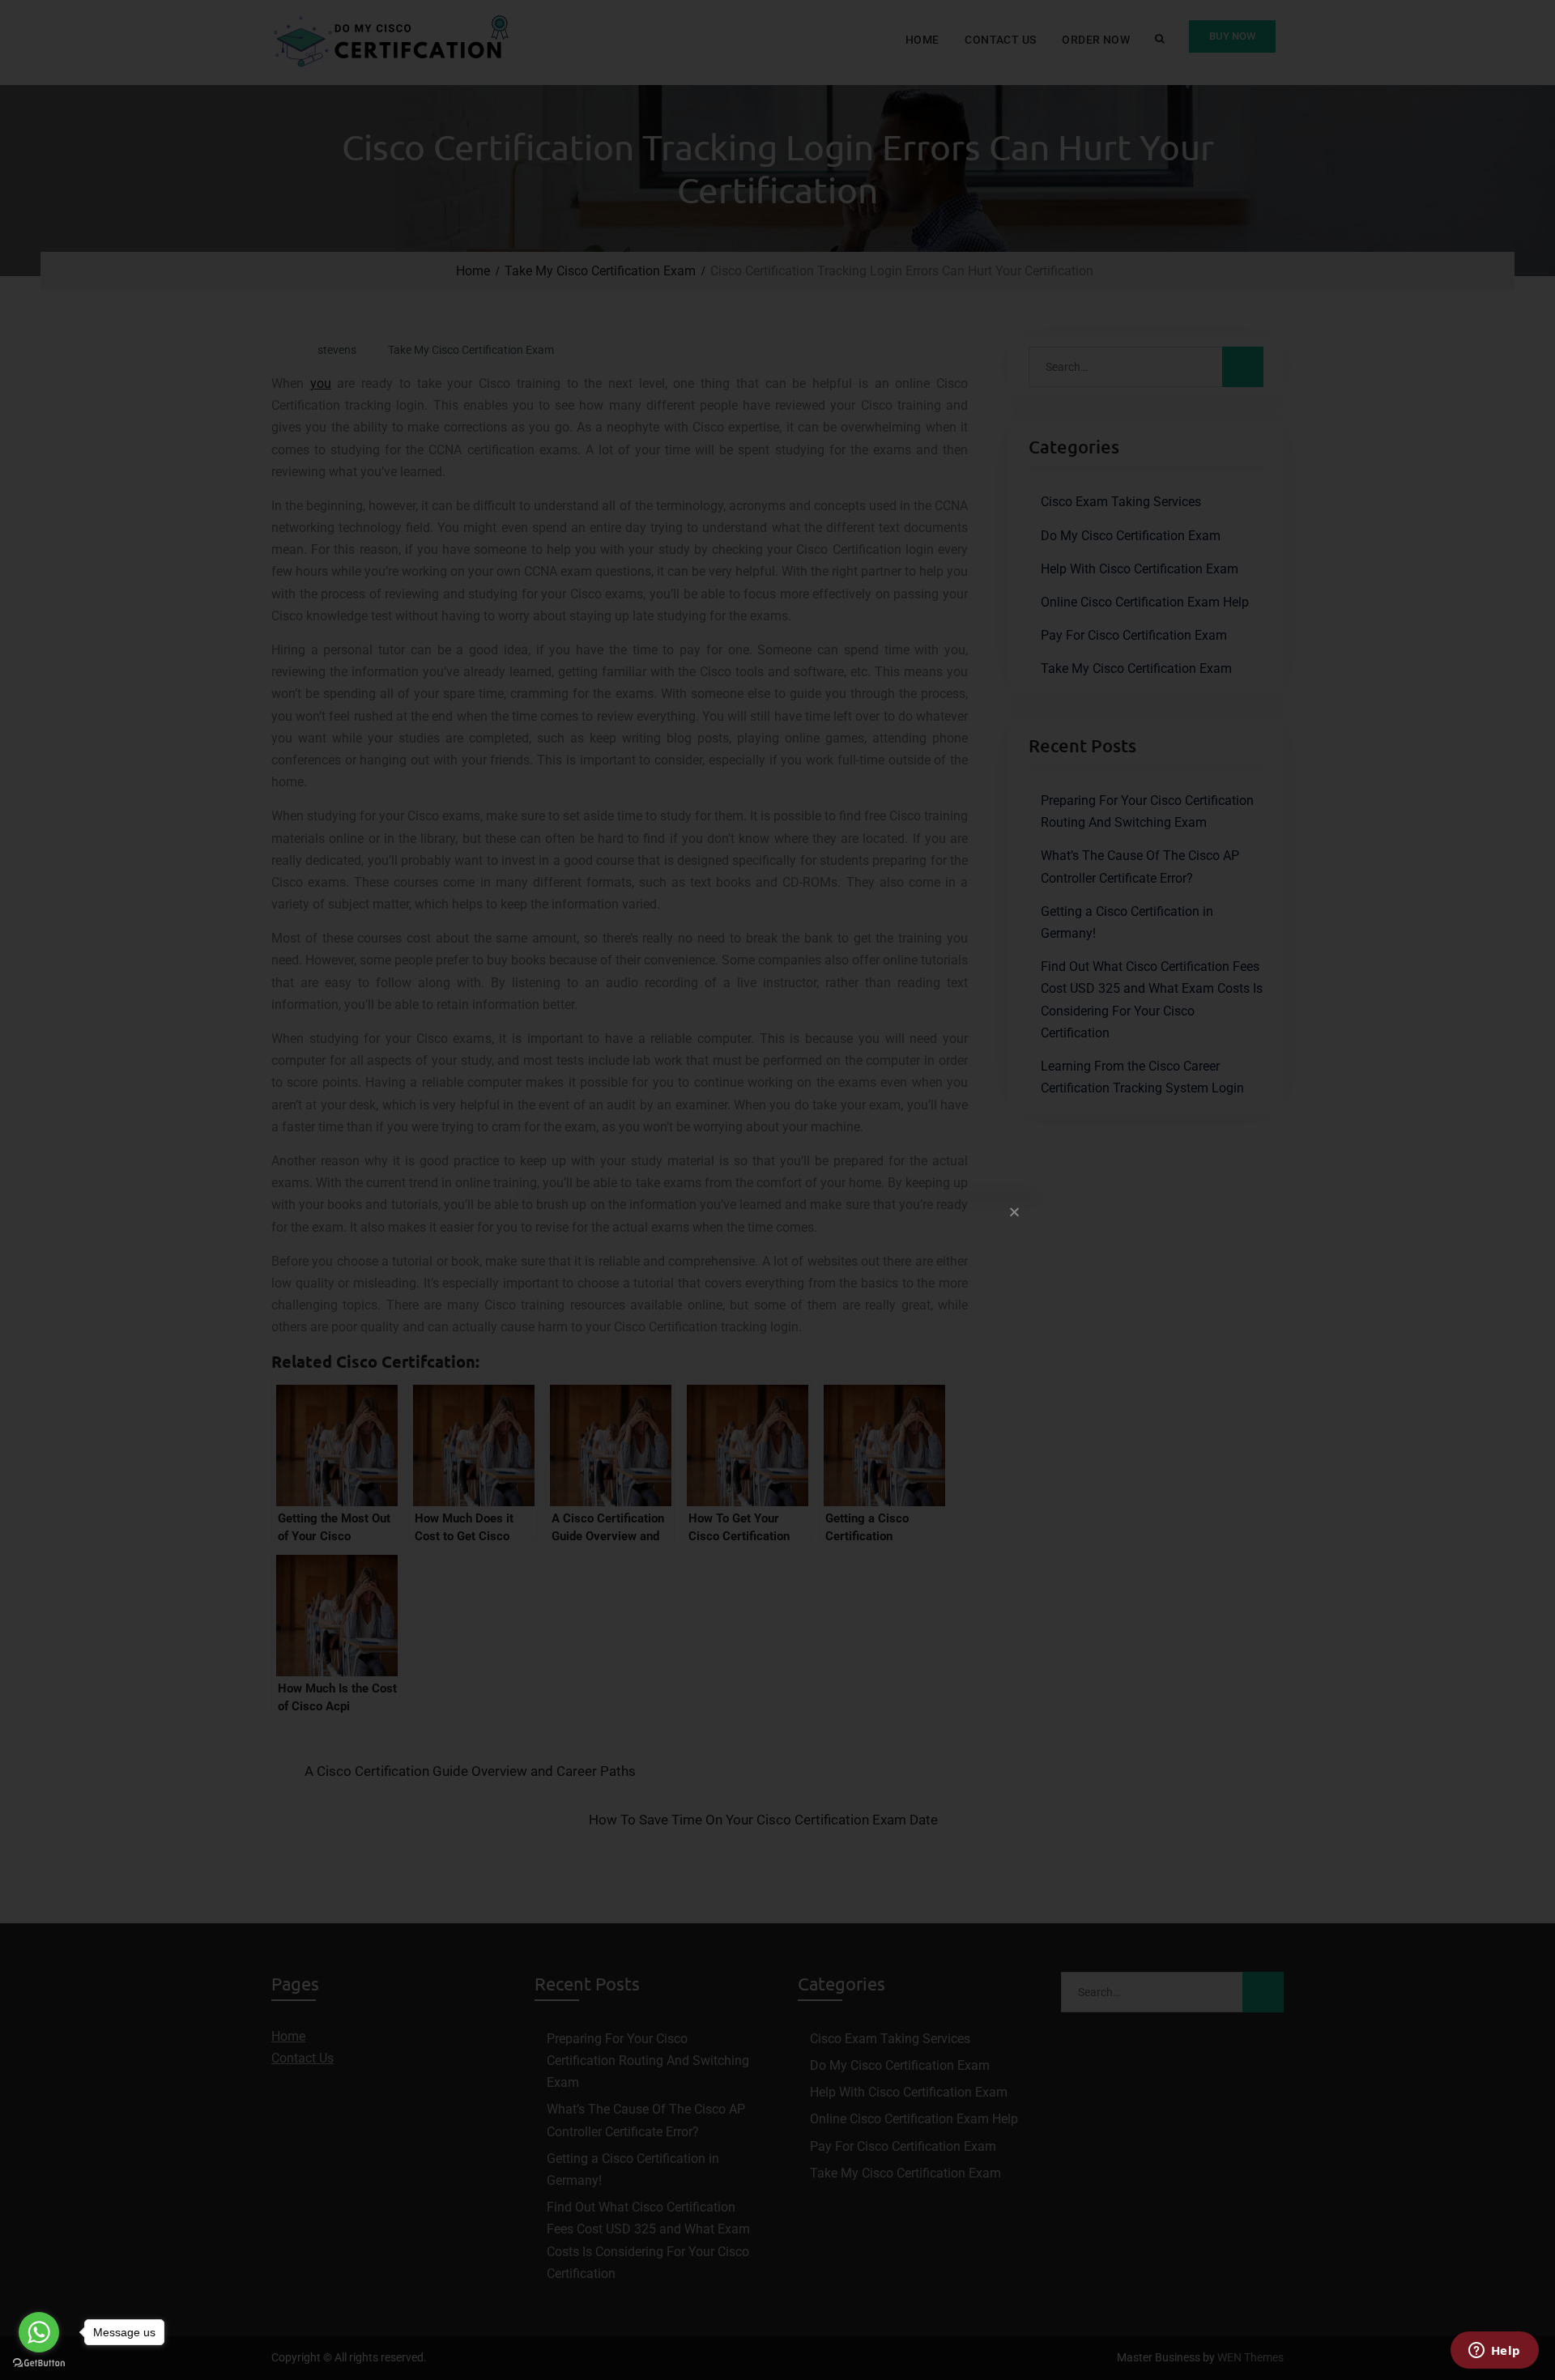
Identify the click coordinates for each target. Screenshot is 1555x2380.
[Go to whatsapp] (39, 2332)
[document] (777, 1190)
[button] (1014, 1212)
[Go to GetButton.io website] (39, 2363)
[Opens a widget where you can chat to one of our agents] (1494, 2352)
